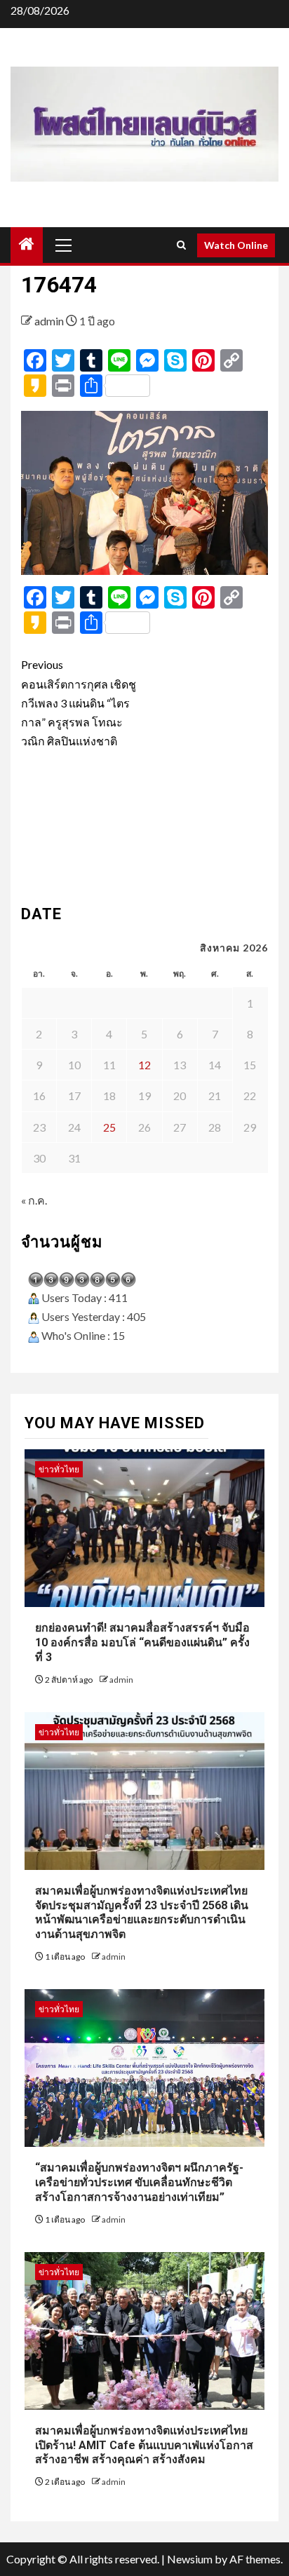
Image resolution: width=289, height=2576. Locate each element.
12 (144, 1065)
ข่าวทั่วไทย (59, 1469)
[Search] (181, 245)
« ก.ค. (34, 1200)
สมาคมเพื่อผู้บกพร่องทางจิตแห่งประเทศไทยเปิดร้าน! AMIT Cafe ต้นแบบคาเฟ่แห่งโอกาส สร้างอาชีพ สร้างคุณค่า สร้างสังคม (144, 2445)
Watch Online (236, 245)
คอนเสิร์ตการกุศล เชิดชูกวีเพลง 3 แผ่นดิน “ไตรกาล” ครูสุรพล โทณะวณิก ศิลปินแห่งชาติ (79, 703)
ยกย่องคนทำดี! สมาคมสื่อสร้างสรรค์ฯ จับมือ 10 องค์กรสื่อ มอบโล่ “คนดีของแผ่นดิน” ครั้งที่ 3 (142, 1642)
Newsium (190, 2559)
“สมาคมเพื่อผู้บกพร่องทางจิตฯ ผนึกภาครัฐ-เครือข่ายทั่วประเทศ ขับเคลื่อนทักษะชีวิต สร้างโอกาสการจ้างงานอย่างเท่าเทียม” (139, 2182)
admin (50, 321)
